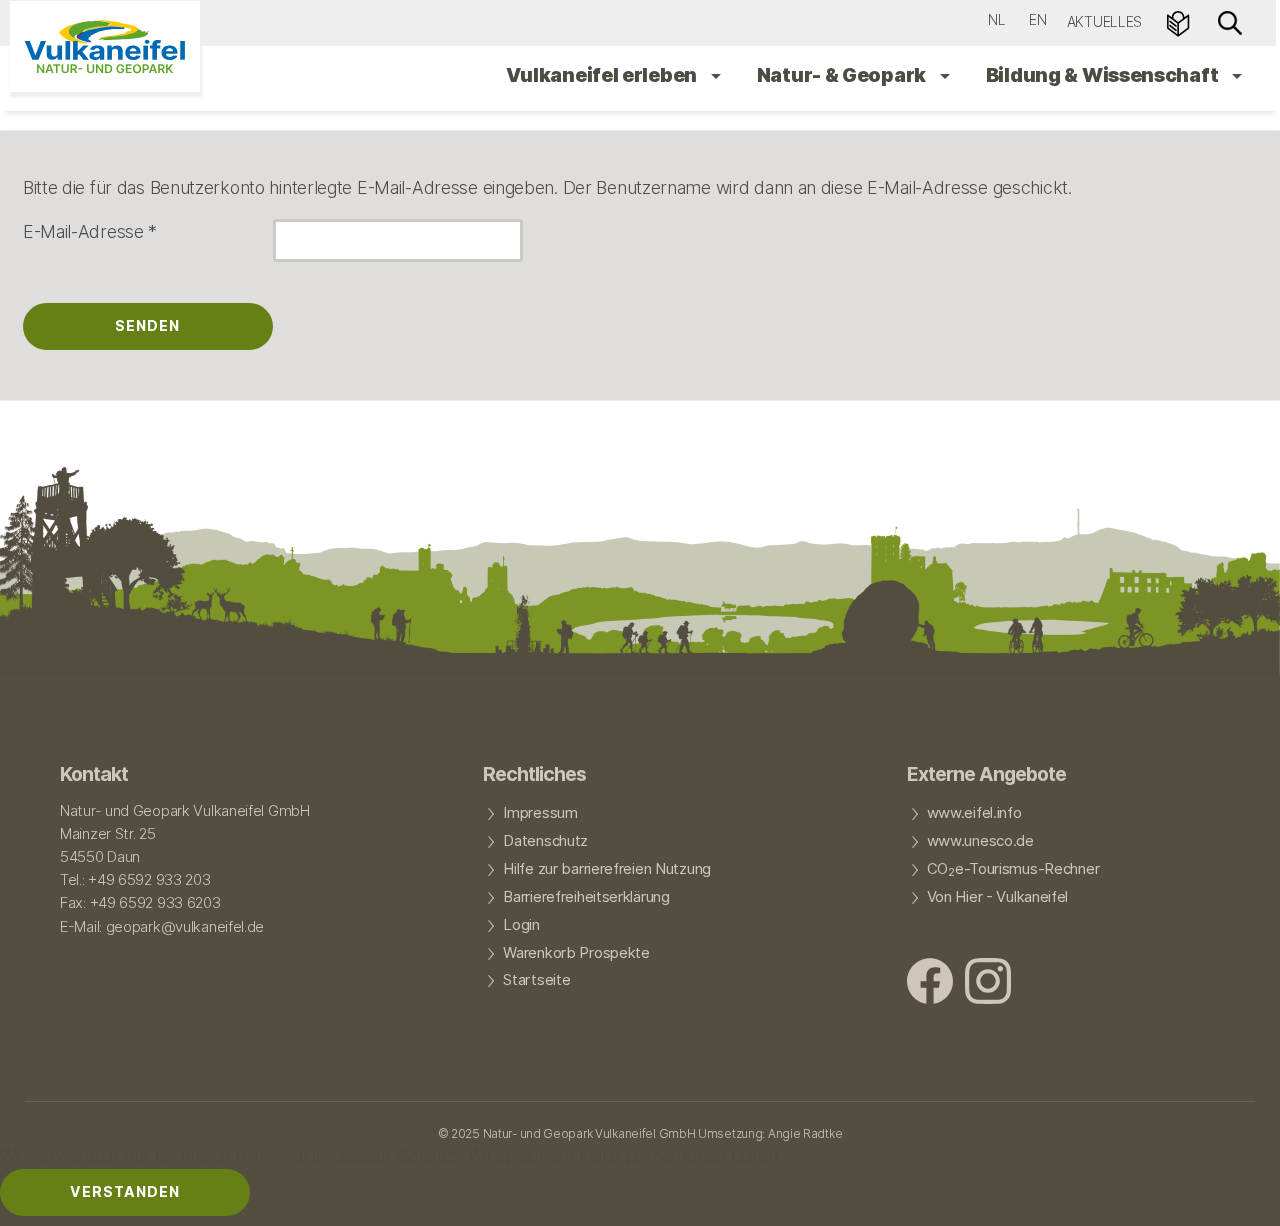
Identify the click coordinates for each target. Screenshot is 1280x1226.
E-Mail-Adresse (90, 231)
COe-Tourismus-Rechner (1013, 870)
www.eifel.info (974, 813)
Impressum (540, 813)
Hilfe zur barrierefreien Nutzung (607, 869)
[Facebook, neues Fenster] (930, 983)
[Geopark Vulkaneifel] (105, 46)
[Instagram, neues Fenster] (988, 983)
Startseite (536, 980)
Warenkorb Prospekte (576, 953)
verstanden (125, 1191)
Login (521, 925)
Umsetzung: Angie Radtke (770, 1133)
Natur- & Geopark (843, 75)
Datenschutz (545, 841)
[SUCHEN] (1230, 21)
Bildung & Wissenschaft (1104, 75)
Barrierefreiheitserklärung (586, 897)
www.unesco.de (980, 841)
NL (996, 19)
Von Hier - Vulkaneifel (998, 897)
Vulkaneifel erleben (603, 75)
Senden (147, 325)
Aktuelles (1104, 21)
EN (1037, 19)
